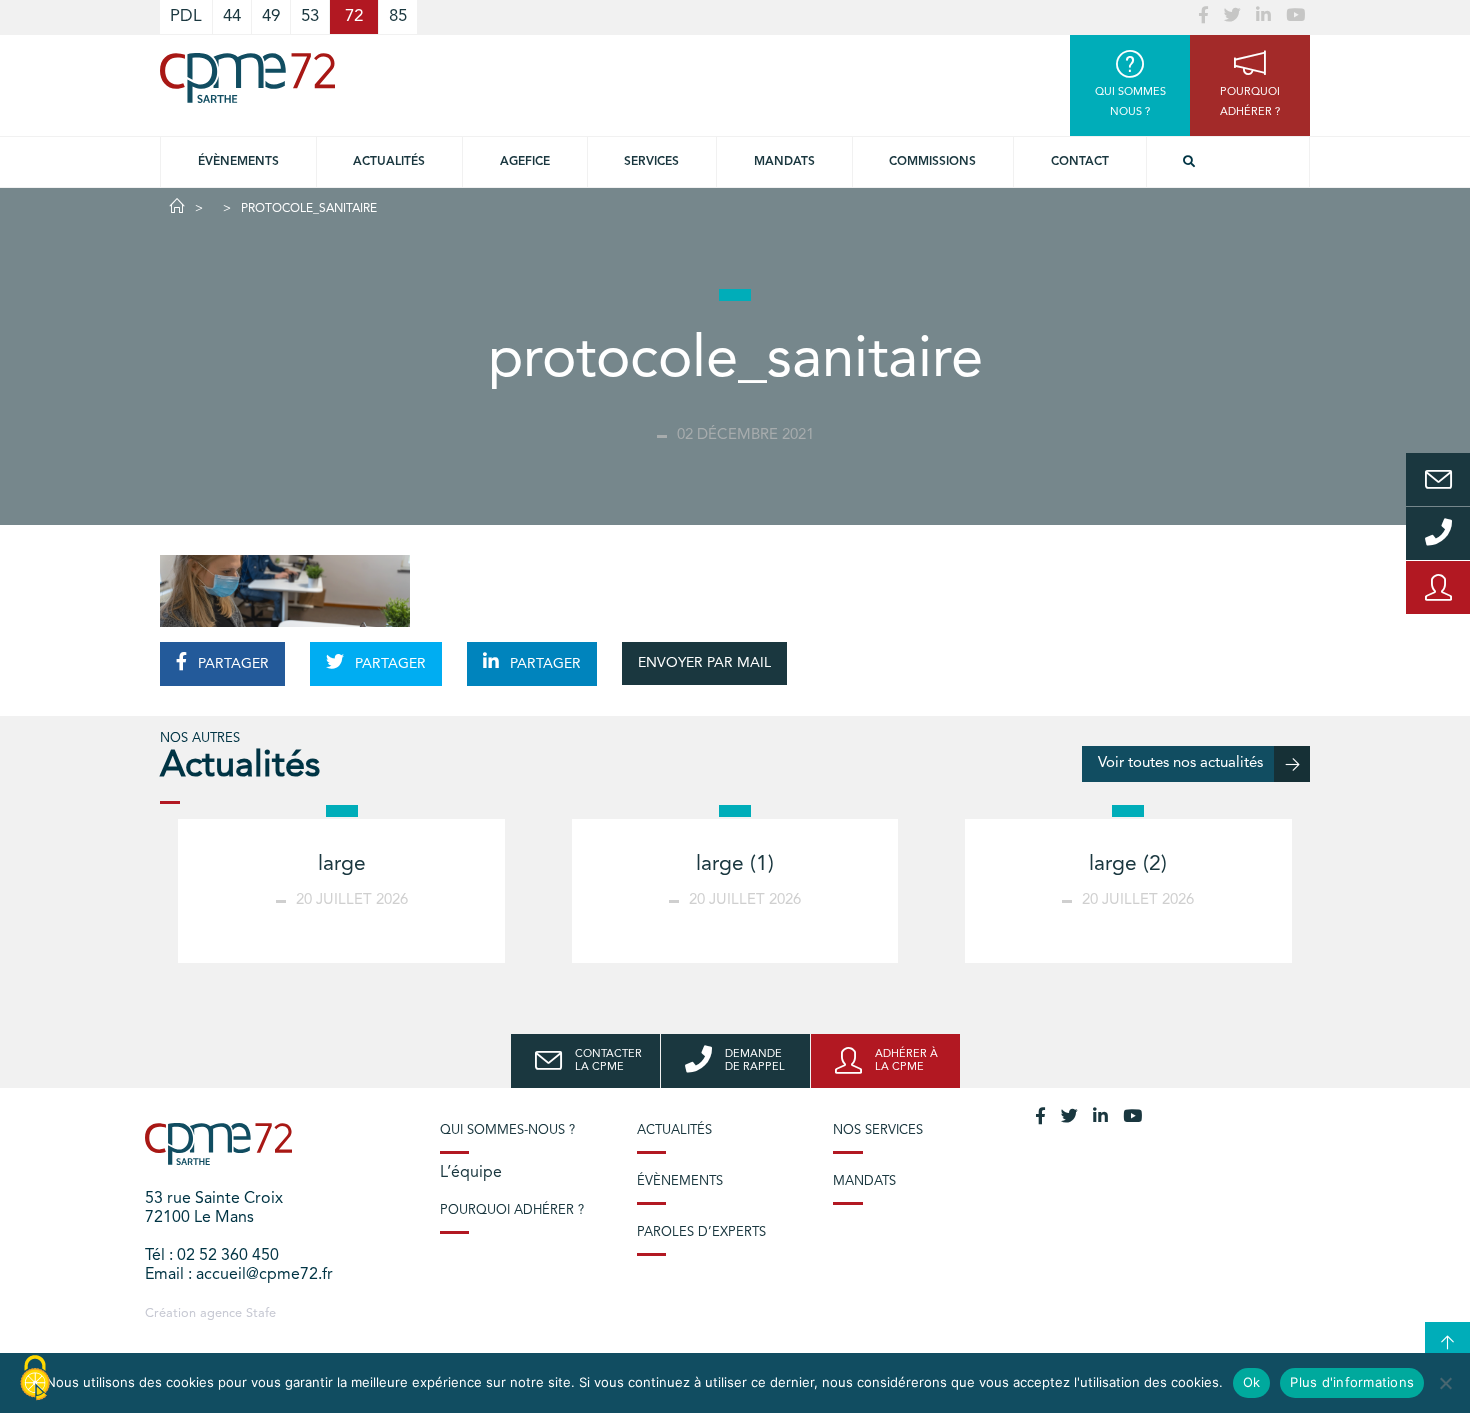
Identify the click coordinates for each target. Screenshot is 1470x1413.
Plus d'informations (1352, 1382)
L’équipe (471, 1173)
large (342, 864)
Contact (1080, 162)
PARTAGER (231, 664)
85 (398, 16)
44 (232, 16)
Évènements (238, 162)
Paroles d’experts (701, 1232)
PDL (186, 16)
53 (310, 16)
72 (354, 16)
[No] (1445, 1383)
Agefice (525, 162)
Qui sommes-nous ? (507, 1130)
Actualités (389, 162)
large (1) (735, 864)
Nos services (878, 1130)
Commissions (932, 162)
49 (271, 16)
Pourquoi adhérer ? (512, 1210)
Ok (1252, 1382)
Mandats (784, 162)
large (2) (1128, 864)
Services (651, 162)
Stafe (261, 1313)
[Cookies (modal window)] (35, 1379)
